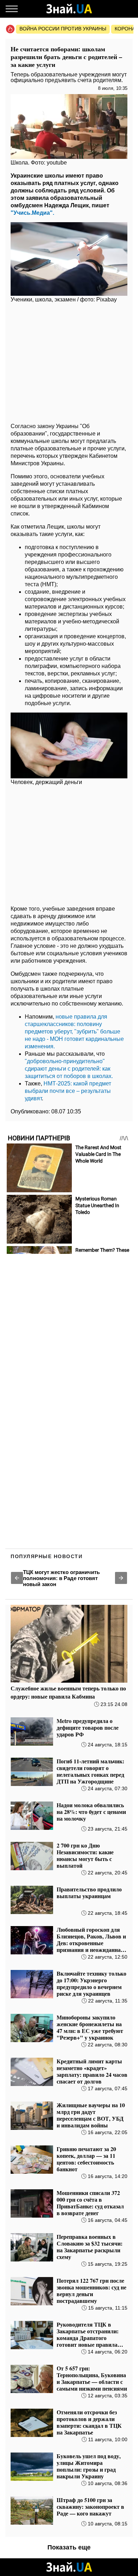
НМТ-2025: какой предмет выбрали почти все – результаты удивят (68, 1091)
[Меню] (12, 9)
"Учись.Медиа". (32, 213)
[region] (69, 362)
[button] (17, 1578)
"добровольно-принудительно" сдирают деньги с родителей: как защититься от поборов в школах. (69, 1069)
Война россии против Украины (63, 29)
